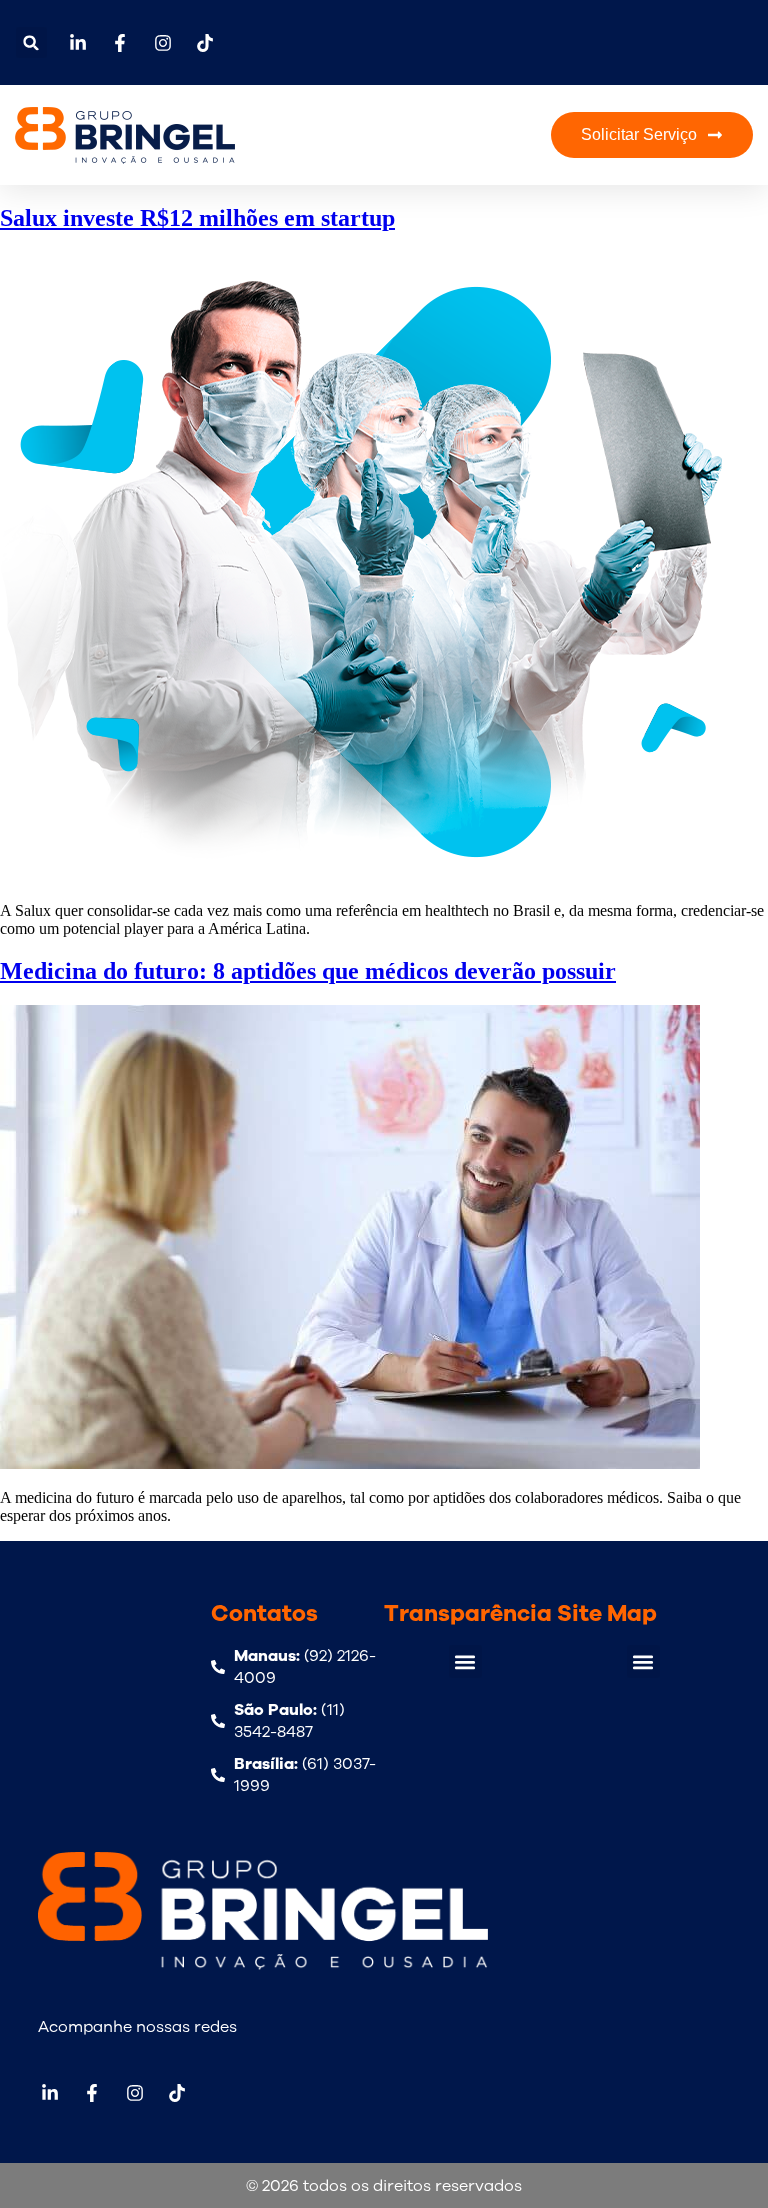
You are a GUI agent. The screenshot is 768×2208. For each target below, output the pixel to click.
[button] (31, 42)
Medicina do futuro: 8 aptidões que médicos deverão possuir (308, 971)
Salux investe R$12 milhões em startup (197, 218)
